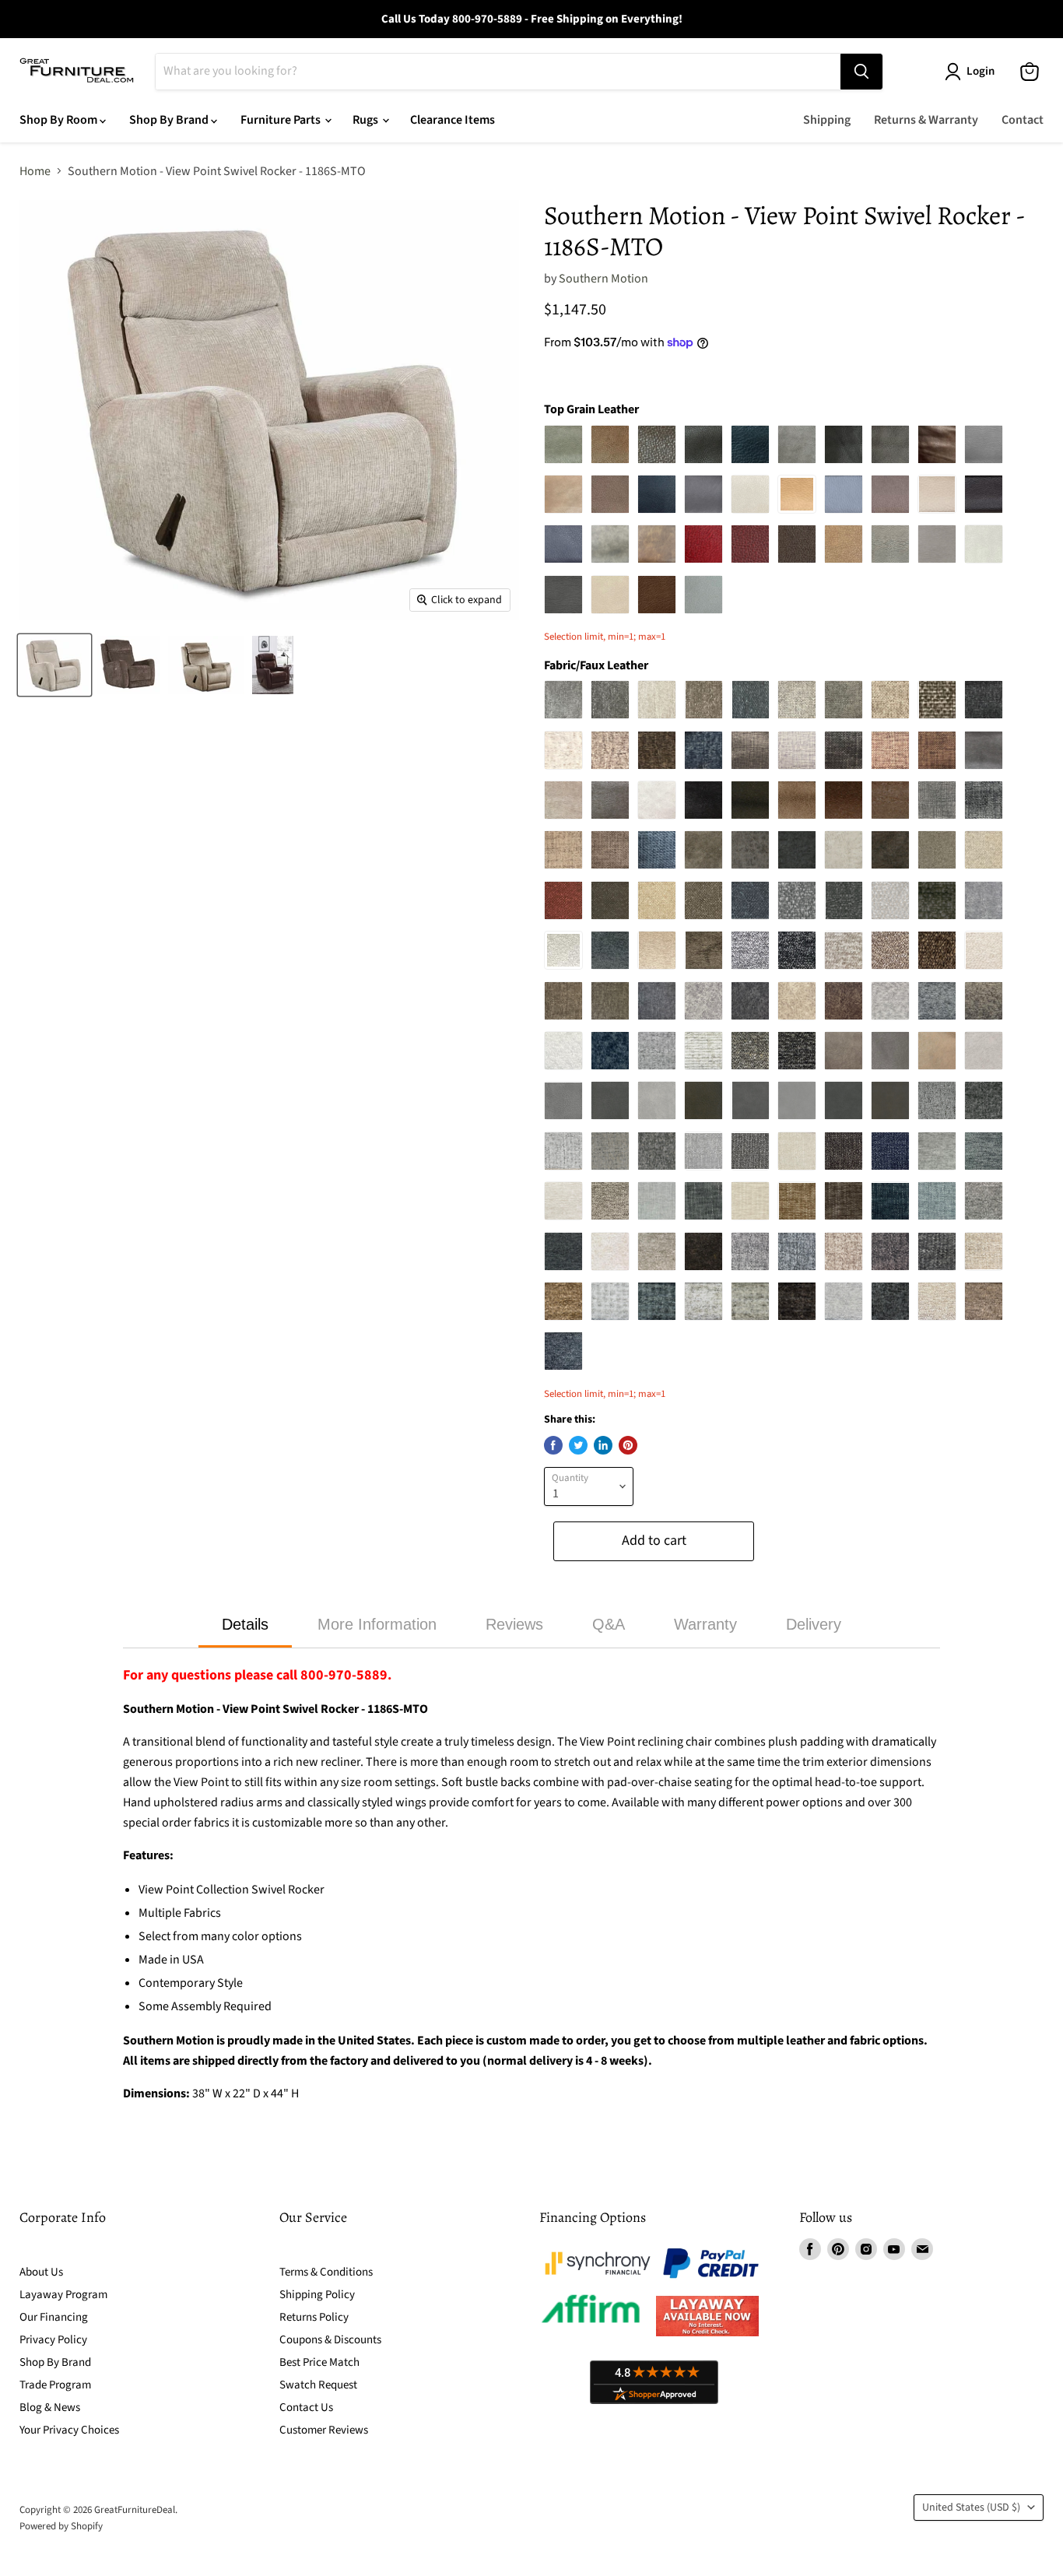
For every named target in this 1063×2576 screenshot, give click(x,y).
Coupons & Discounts (330, 2340)
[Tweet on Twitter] (578, 1445)
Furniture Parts (282, 120)
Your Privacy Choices (69, 2430)
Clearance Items (453, 120)
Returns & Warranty (926, 120)
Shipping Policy (317, 2295)
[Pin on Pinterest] (628, 1445)
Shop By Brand (170, 120)
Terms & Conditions (326, 2272)
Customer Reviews (324, 2430)
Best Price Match (319, 2362)
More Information (377, 1624)
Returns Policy (314, 2317)
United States (971, 2508)
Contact (1023, 120)
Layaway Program (63, 2295)
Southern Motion (603, 279)
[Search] (861, 72)
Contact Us (306, 2408)
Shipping (827, 120)
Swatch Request (318, 2385)
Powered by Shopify (61, 2526)
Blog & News (50, 2408)
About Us (41, 2272)
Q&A (609, 1624)
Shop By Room (60, 120)
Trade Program (55, 2385)
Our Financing (54, 2317)
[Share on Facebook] (553, 1445)
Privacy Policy (53, 2340)
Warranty (705, 1624)
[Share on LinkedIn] (603, 1445)
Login (981, 71)
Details (245, 1624)
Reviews (514, 1624)
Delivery (814, 1624)
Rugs (367, 120)
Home (35, 171)
